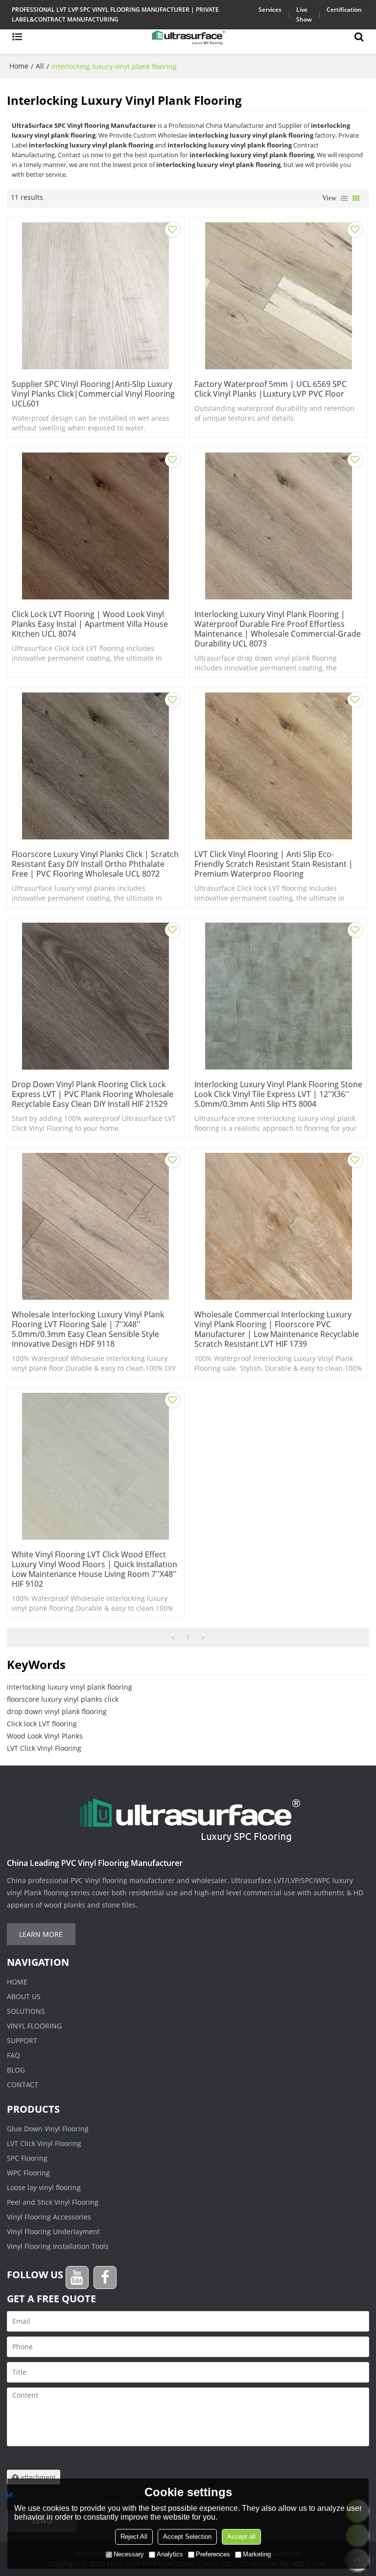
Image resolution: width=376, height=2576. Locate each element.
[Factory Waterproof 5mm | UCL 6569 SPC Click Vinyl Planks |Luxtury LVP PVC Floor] (278, 296)
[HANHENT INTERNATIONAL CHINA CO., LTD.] (188, 37)
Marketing (257, 2554)
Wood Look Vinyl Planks (45, 1736)
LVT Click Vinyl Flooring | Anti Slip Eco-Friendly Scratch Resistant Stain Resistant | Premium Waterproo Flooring (274, 864)
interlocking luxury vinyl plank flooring (70, 1687)
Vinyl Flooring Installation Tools (58, 2246)
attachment (38, 2477)
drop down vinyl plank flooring (57, 1711)
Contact (23, 2085)
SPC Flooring (27, 2158)
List (344, 198)
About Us (24, 1996)
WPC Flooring (28, 2173)
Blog (16, 2070)
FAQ (13, 2055)
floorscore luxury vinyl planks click (63, 1699)
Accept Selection (187, 2537)
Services (270, 10)
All (40, 66)
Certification (344, 10)
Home (19, 66)
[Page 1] (173, 1638)
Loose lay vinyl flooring (44, 2187)
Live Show (304, 14)
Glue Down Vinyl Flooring (48, 2129)
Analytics (170, 2554)
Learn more (41, 1934)
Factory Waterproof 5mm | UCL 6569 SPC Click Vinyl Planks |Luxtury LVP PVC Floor (270, 389)
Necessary (129, 2554)
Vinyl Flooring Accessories (49, 2217)
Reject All (134, 2537)
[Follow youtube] (77, 2278)
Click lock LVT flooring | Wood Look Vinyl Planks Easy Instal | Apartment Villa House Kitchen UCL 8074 (90, 624)
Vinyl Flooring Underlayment (53, 2231)
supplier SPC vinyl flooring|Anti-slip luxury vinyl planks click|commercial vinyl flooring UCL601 (93, 394)
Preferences (213, 2554)
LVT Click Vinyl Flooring (44, 1748)
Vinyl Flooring (34, 2026)
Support (22, 2040)
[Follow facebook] (105, 2278)
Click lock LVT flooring (42, 1724)
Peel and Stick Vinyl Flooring (53, 2202)
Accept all (241, 2537)
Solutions (26, 2011)
